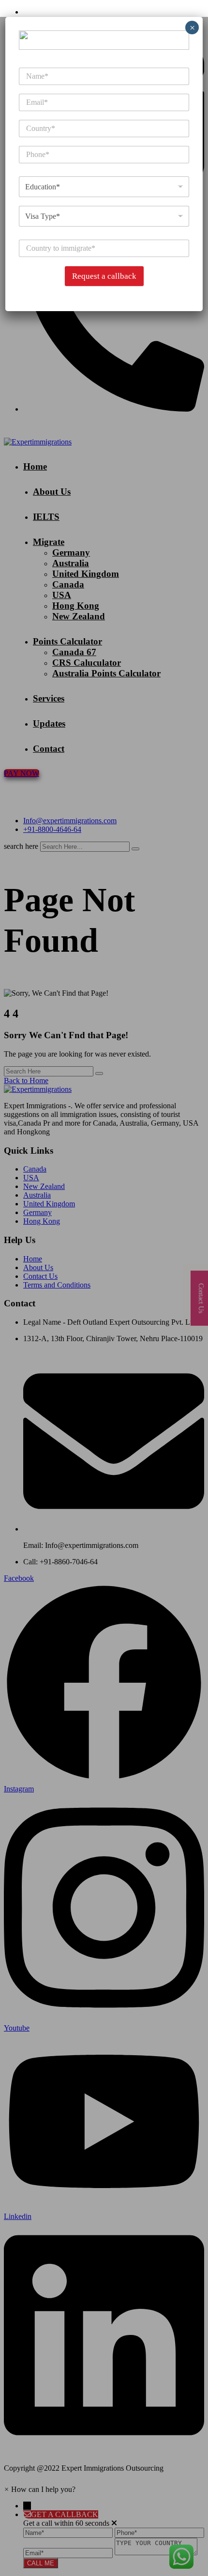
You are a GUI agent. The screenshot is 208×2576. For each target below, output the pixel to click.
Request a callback (104, 276)
